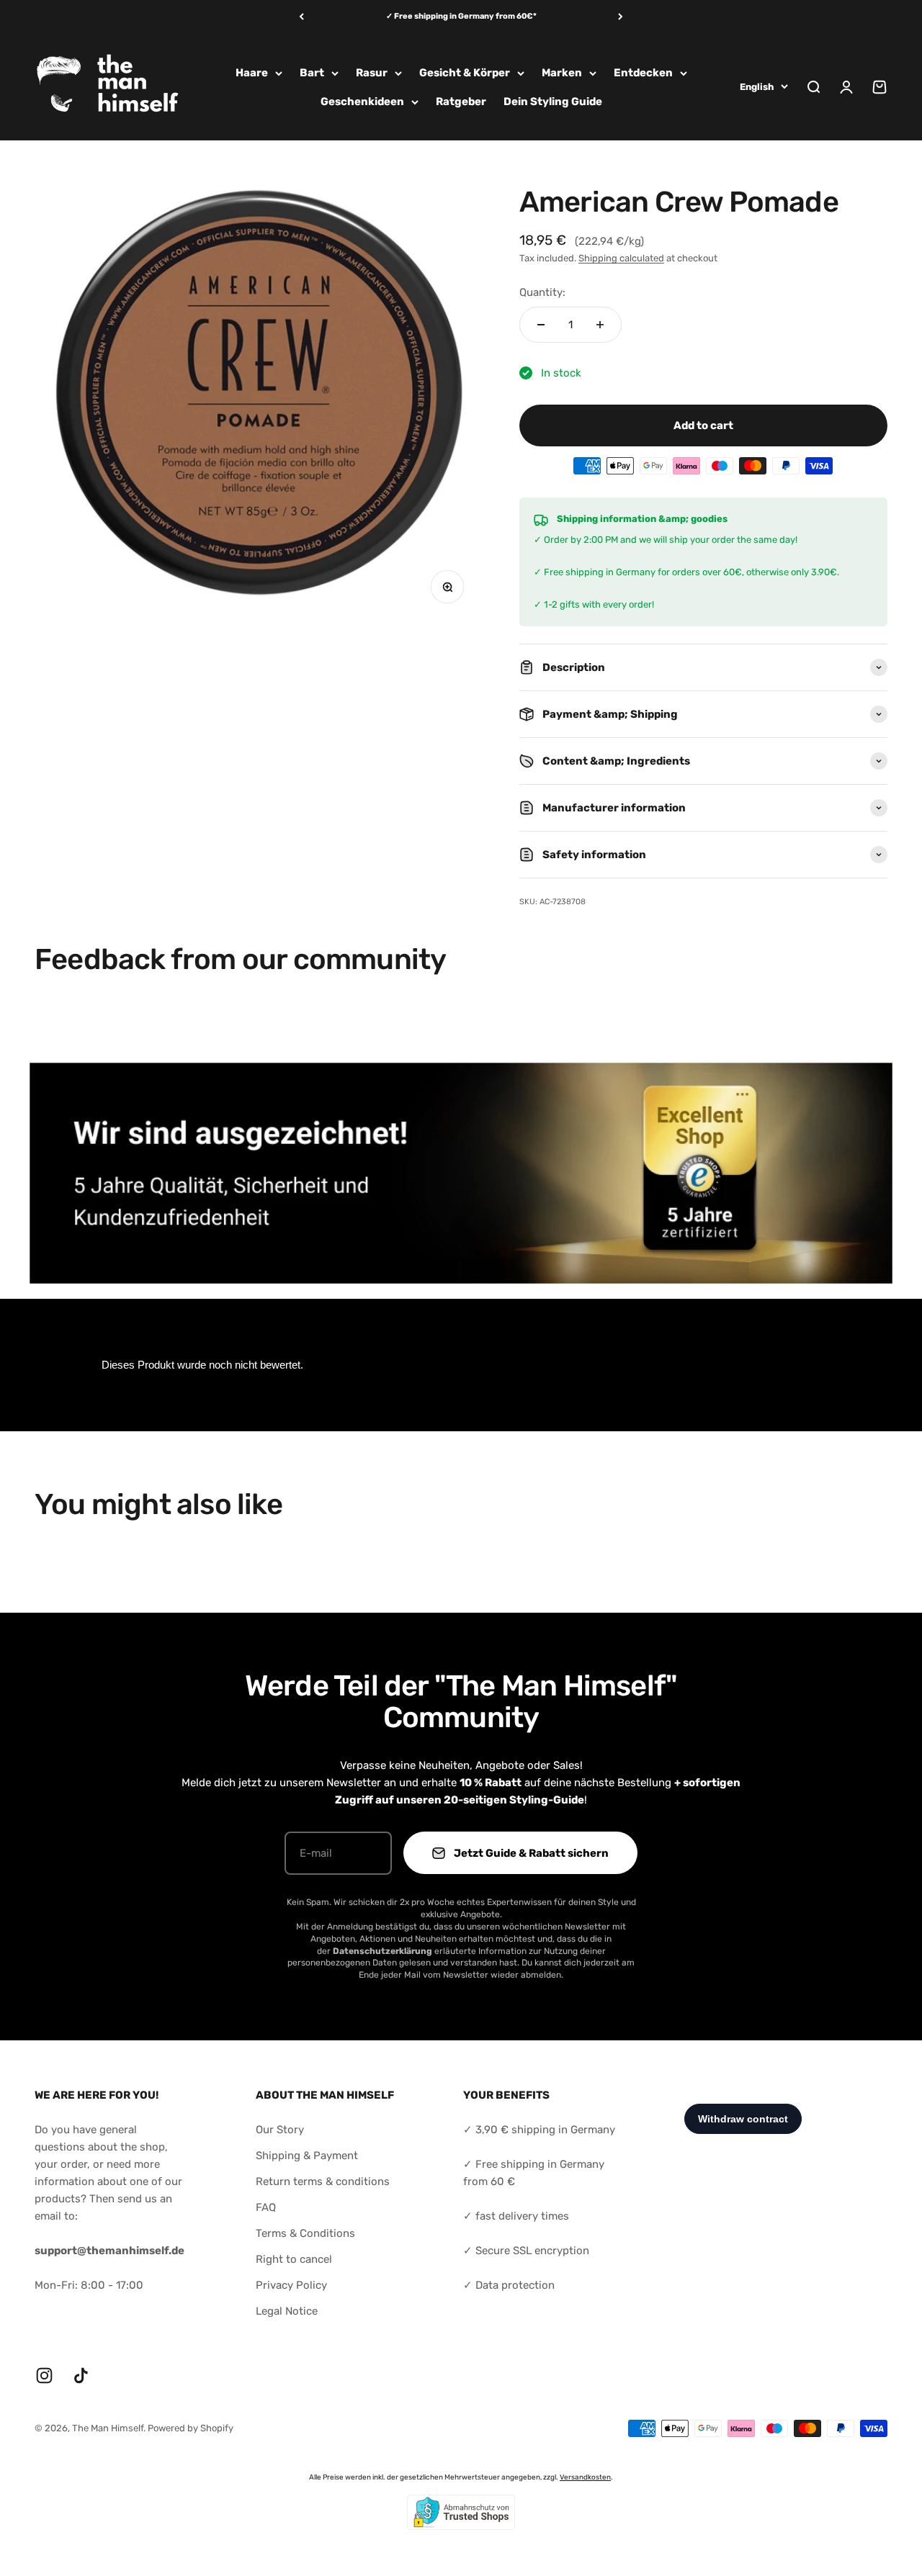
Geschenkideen (362, 102)
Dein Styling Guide (553, 102)
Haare (252, 73)
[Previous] (301, 17)
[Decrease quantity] (541, 325)
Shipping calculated (621, 258)
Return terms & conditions (323, 2181)
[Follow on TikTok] (81, 2375)
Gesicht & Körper (465, 73)
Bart (312, 73)
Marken (562, 73)
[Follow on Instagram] (44, 2375)
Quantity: (542, 292)
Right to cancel (294, 2259)
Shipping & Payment (307, 2156)
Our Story (280, 2130)
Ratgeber (461, 102)
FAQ (266, 2207)
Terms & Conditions (305, 2233)
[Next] (621, 17)
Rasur (372, 73)
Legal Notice (287, 2311)
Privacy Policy (291, 2285)
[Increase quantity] (600, 325)
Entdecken (643, 73)
